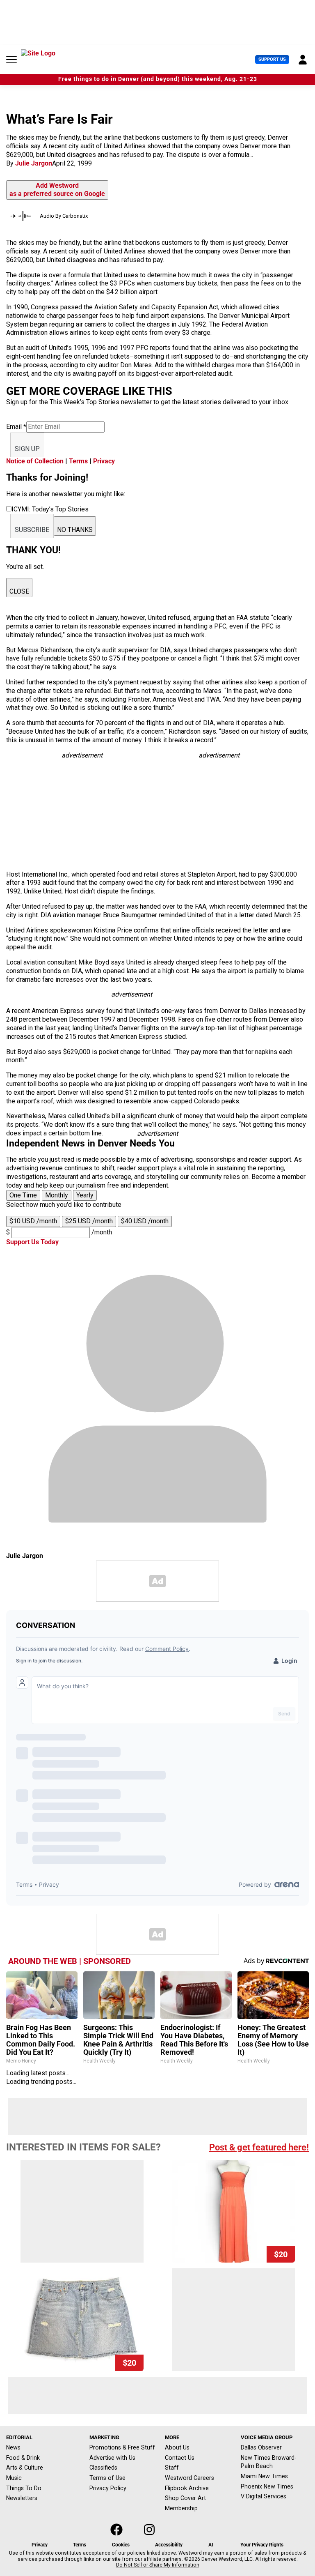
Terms (78, 461)
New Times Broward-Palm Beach (269, 2462)
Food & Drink (23, 2458)
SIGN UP (27, 449)
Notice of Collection (35, 461)
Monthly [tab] (57, 1195)
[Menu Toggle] (11, 60)
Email (16, 427)
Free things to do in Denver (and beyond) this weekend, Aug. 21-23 (158, 79)
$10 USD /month (33, 1221)
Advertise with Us (112, 2458)
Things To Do (24, 2488)
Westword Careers (189, 2478)
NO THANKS (75, 530)
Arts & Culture (25, 2468)
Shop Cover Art (185, 2498)
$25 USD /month (89, 1221)
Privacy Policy (108, 2488)
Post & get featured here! (259, 2147)
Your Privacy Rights (262, 2545)
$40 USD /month (145, 1221)
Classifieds (103, 2468)
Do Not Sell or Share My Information (158, 2565)
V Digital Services (264, 2496)
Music (14, 2478)
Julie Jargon (34, 163)
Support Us (272, 59)
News (13, 2447)
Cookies (121, 2545)
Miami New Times (264, 2476)
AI (211, 2545)
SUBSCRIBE (32, 530)
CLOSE (19, 591)
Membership (181, 2508)
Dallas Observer (261, 2447)
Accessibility (169, 2545)
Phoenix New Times (267, 2486)
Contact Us (180, 2458)
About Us (177, 2447)
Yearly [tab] (85, 1195)
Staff (172, 2468)
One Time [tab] (23, 1195)
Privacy (104, 461)
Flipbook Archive (187, 2488)
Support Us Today (32, 1242)
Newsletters (22, 2498)
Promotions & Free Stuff (122, 2447)
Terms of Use (107, 2478)
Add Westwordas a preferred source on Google (57, 190)
